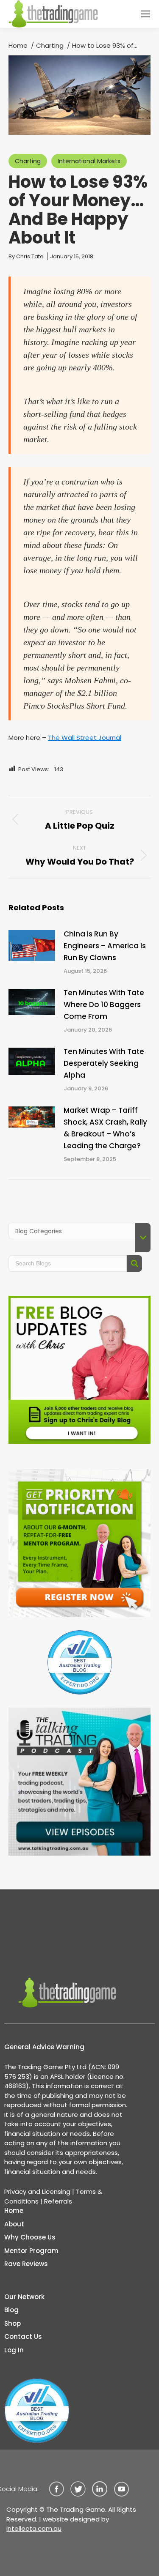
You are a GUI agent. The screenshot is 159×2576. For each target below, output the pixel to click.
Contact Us (23, 2336)
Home (14, 2211)
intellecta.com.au (34, 2528)
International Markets (89, 161)
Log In (14, 2350)
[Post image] (32, 946)
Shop (13, 2323)
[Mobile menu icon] (145, 14)
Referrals (58, 2201)
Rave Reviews (26, 2264)
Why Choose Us (30, 2237)
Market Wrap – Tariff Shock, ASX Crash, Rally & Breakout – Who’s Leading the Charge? (105, 1128)
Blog (11, 2310)
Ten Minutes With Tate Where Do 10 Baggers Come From (104, 1005)
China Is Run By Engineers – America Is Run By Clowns (105, 946)
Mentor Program (31, 2251)
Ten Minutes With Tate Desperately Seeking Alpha (104, 1063)
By (26, 256)
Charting (28, 161)
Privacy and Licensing (37, 2191)
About (14, 2224)
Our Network (24, 2297)
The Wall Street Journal (85, 738)
